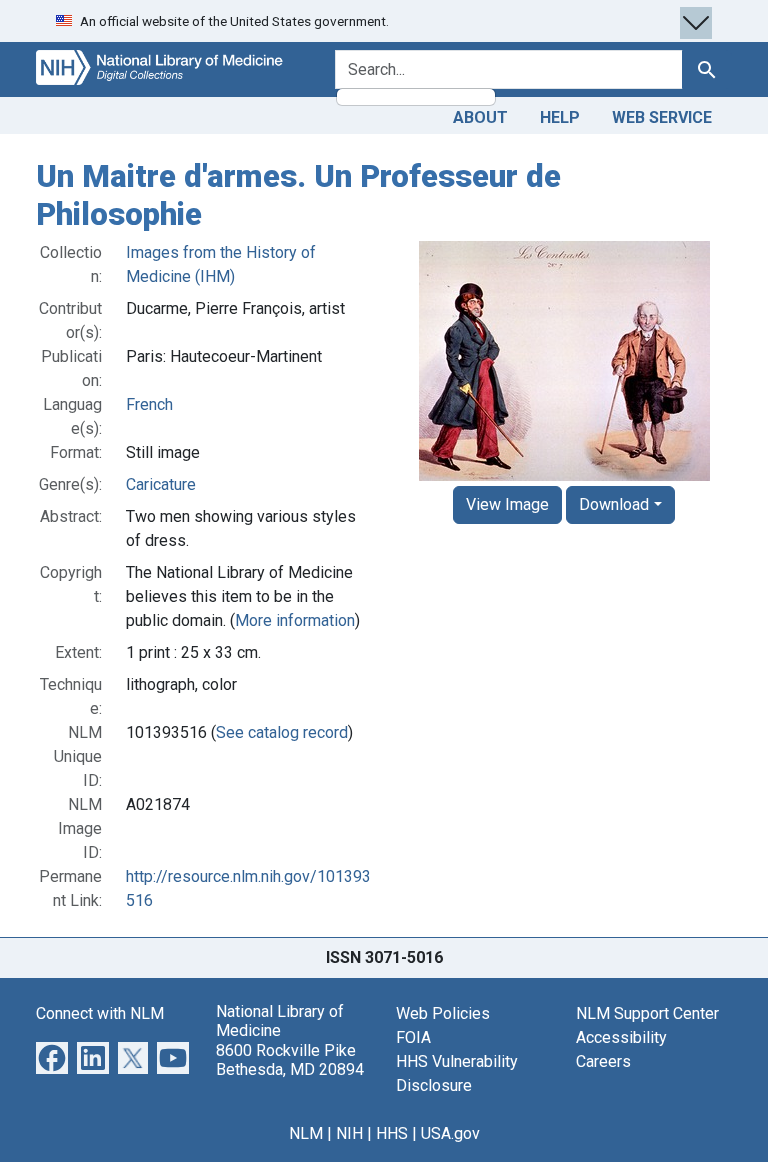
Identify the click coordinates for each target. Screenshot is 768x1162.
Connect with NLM (100, 1013)
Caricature (161, 484)
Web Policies (443, 1013)
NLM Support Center (647, 1013)
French (149, 404)
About (480, 117)
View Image (507, 504)
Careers (603, 1061)
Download (614, 504)
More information (295, 620)
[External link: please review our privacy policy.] (52, 1056)
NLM (306, 1133)
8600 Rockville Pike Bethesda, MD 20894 (290, 1060)
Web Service (662, 117)
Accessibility (621, 1037)
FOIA (413, 1037)
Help (560, 117)
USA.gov (450, 1133)
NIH (349, 1133)
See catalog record (282, 732)
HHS (392, 1133)
